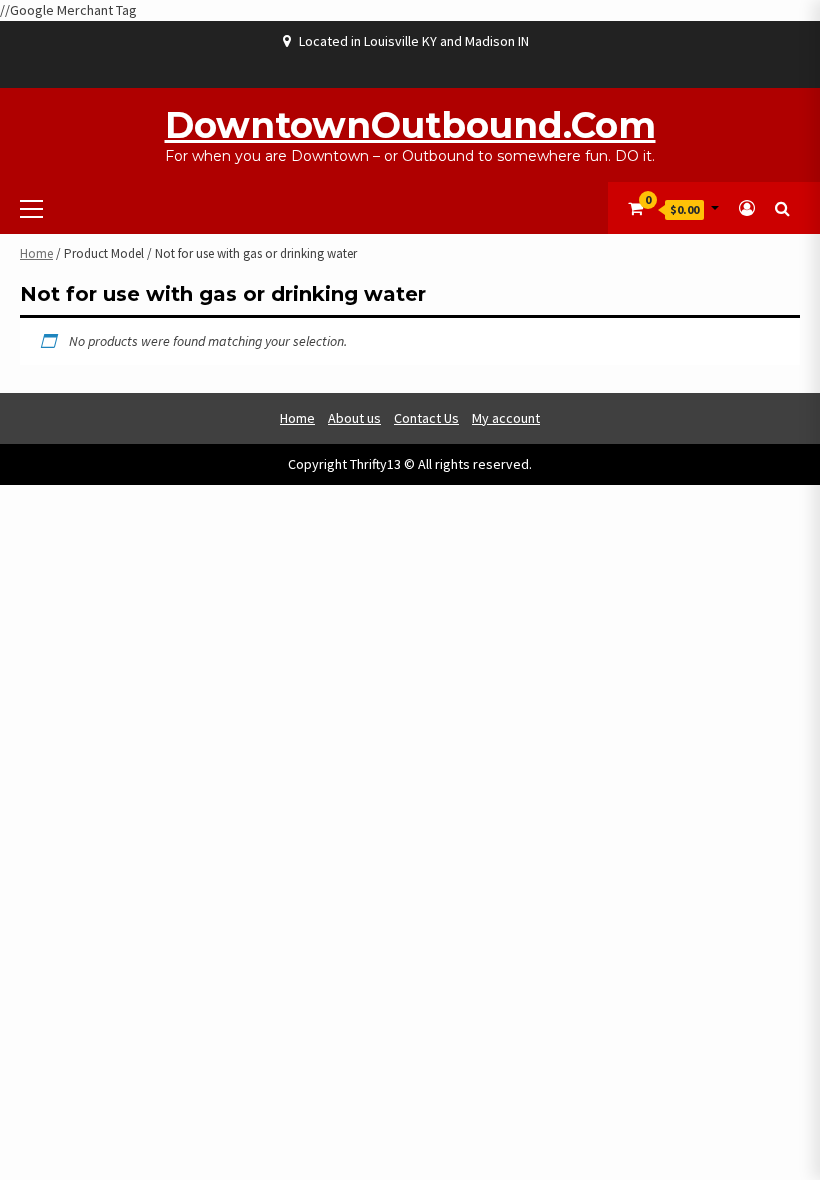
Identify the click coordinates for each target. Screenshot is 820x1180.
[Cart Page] (635, 208)
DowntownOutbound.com (410, 125)
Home (36, 253)
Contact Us (426, 418)
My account (506, 418)
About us (354, 418)
